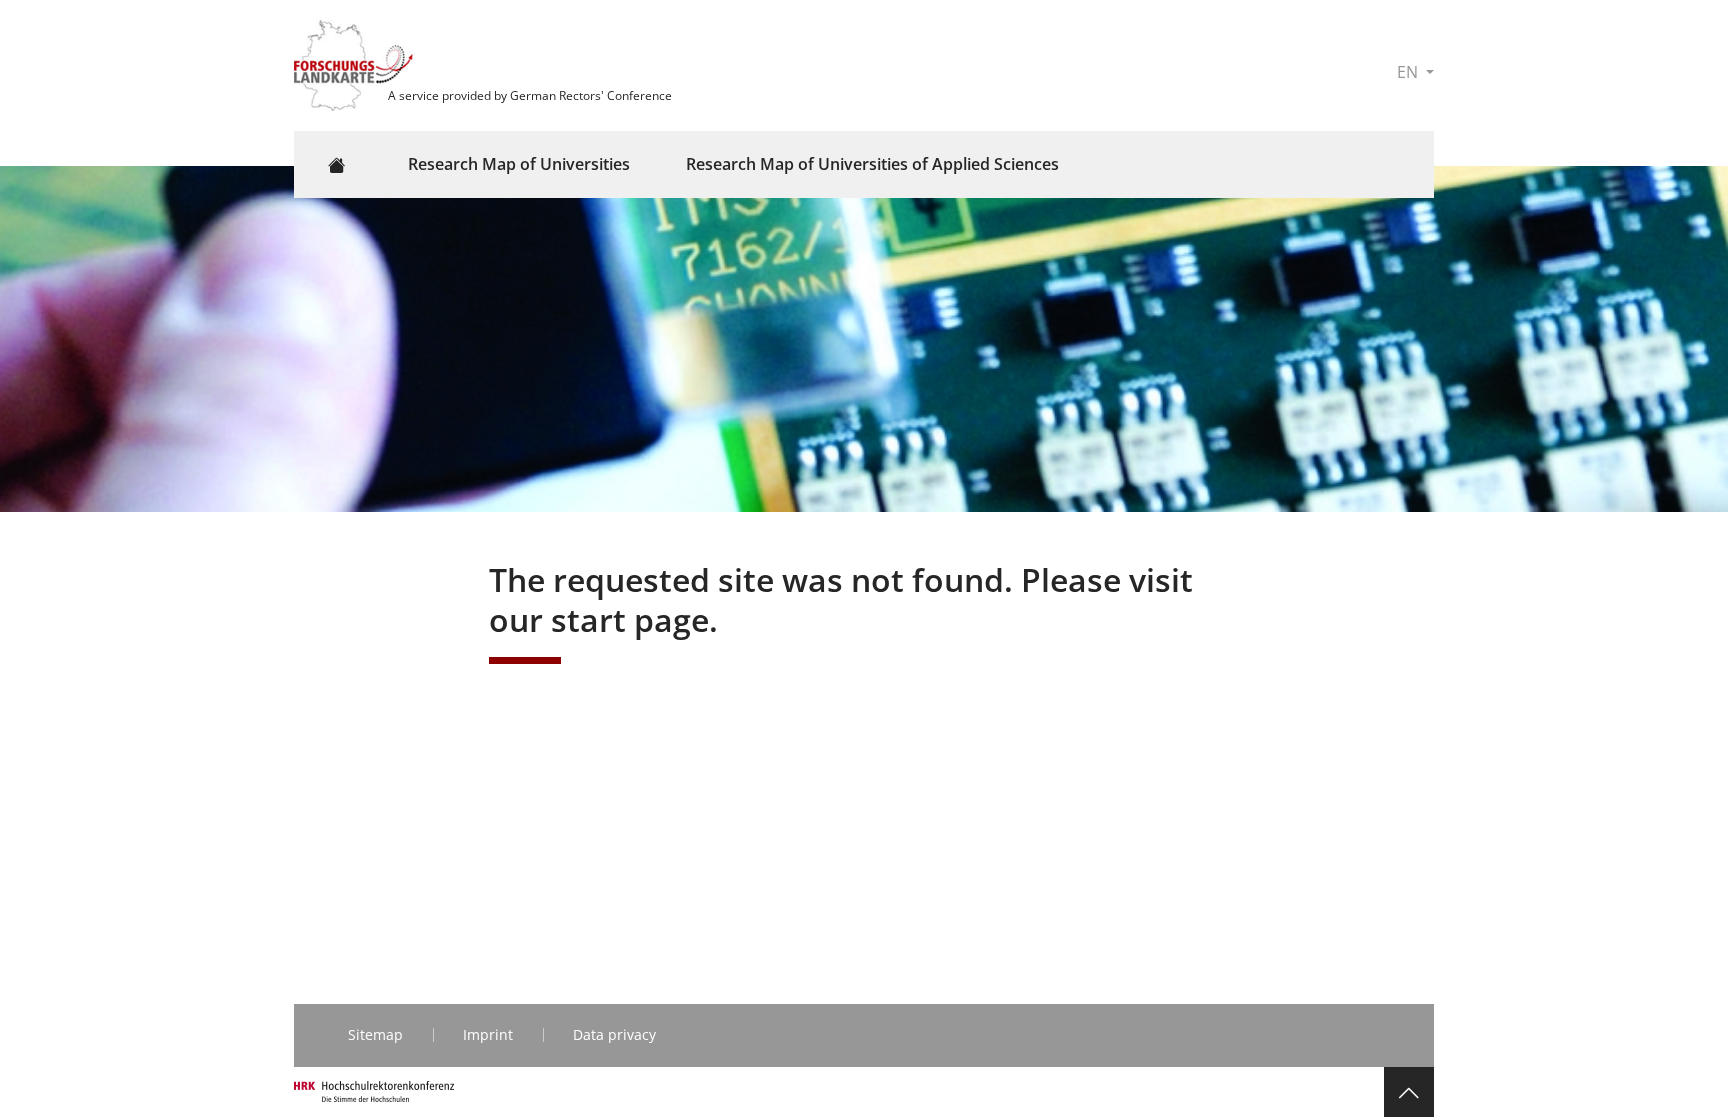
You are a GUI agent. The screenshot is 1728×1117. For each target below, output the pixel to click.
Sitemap (375, 1034)
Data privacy (614, 1034)
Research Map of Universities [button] (519, 164)
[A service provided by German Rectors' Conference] (356, 64)
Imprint (488, 1034)
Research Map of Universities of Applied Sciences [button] (872, 164)
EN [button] (1409, 72)
